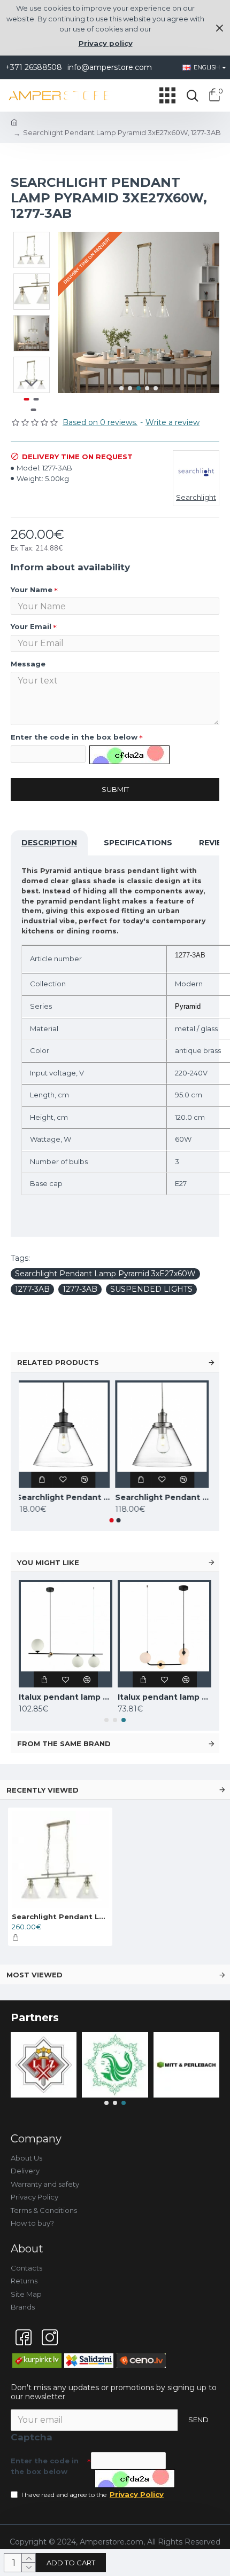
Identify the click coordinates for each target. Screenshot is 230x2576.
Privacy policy (106, 43)
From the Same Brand (64, 1743)
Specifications (138, 843)
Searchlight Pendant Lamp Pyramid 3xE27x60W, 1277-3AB (60, 1917)
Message (28, 664)
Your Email (31, 626)
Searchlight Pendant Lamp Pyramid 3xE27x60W (105, 1274)
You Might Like (48, 1562)
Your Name (32, 590)
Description (49, 843)
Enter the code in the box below (74, 737)
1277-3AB (32, 1289)
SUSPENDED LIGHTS (151, 1289)
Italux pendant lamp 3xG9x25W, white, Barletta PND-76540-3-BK (66, 1697)
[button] (121, 388)
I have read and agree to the (93, 2494)
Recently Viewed (43, 1790)
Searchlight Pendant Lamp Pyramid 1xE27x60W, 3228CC (164, 1497)
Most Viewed (34, 1975)
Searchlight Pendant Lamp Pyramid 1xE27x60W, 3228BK (66, 1497)
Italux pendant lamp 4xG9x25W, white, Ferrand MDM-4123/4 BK (164, 1697)
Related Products (58, 1362)
